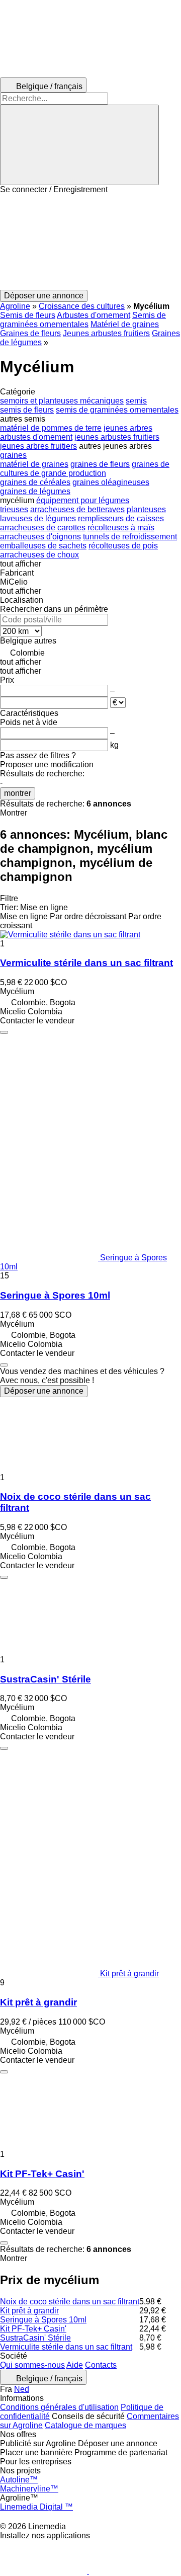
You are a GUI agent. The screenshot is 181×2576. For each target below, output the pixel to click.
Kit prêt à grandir (38, 2002)
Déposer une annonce (44, 1391)
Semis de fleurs (28, 315)
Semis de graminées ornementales (83, 320)
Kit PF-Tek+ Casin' (42, 2174)
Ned (22, 2389)
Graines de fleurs (30, 333)
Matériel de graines (125, 324)
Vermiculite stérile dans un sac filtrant (86, 963)
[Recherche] (79, 145)
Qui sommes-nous (32, 2365)
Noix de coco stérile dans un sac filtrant (70, 2302)
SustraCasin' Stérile (46, 1679)
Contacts (101, 2365)
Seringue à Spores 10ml (55, 1295)
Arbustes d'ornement (94, 315)
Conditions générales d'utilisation (59, 2407)
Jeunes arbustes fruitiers (106, 333)
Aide (75, 2365)
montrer (18, 793)
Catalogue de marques (85, 2425)
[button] (90, 242)
